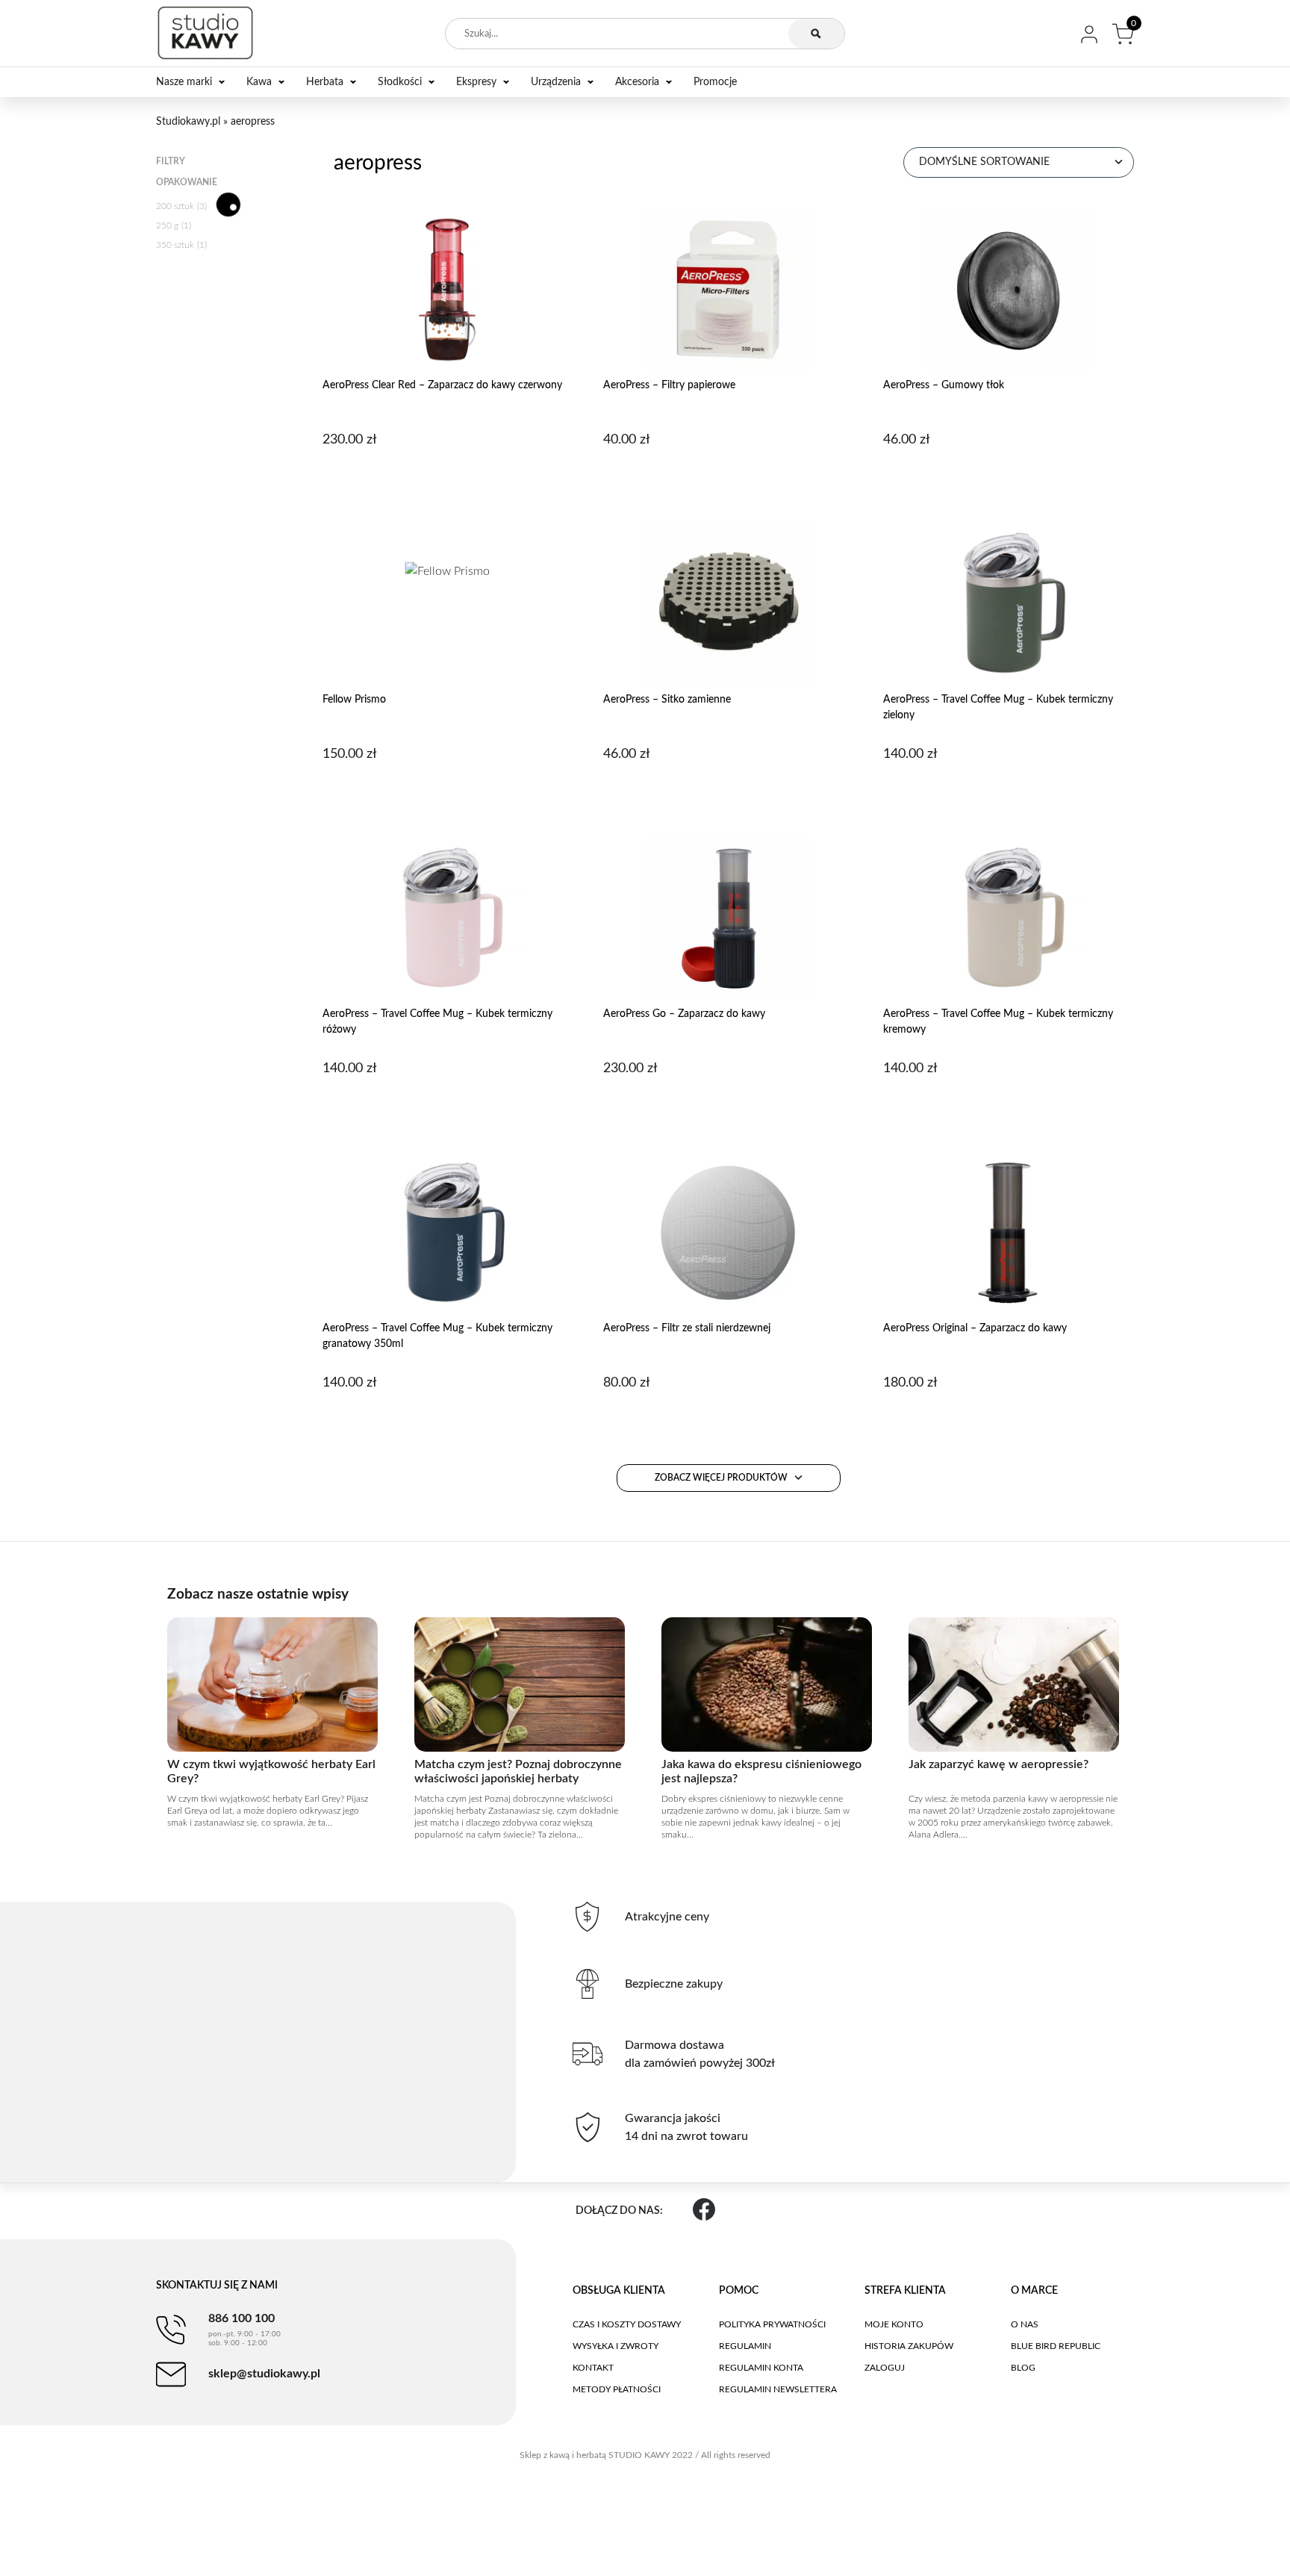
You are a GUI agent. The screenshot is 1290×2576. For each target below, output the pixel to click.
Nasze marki (184, 82)
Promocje (715, 82)
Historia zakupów (909, 2346)
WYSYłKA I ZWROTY (616, 2346)
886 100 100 (244, 2330)
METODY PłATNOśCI (617, 2389)
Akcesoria (637, 82)
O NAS (1025, 2324)
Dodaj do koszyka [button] (448, 478)
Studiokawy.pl (188, 122)
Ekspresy (476, 82)
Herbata (325, 82)
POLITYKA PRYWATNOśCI (772, 2324)
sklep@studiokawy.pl (264, 2374)
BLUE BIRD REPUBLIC (1056, 2346)
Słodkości (400, 82)
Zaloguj (885, 2368)
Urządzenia (556, 82)
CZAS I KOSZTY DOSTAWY (627, 2324)
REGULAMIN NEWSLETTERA (778, 2389)
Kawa (259, 82)
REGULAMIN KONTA (761, 2368)
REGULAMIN (745, 2346)
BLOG (1023, 2368)
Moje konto (894, 2324)
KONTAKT (593, 2368)
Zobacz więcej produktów (722, 1478)
